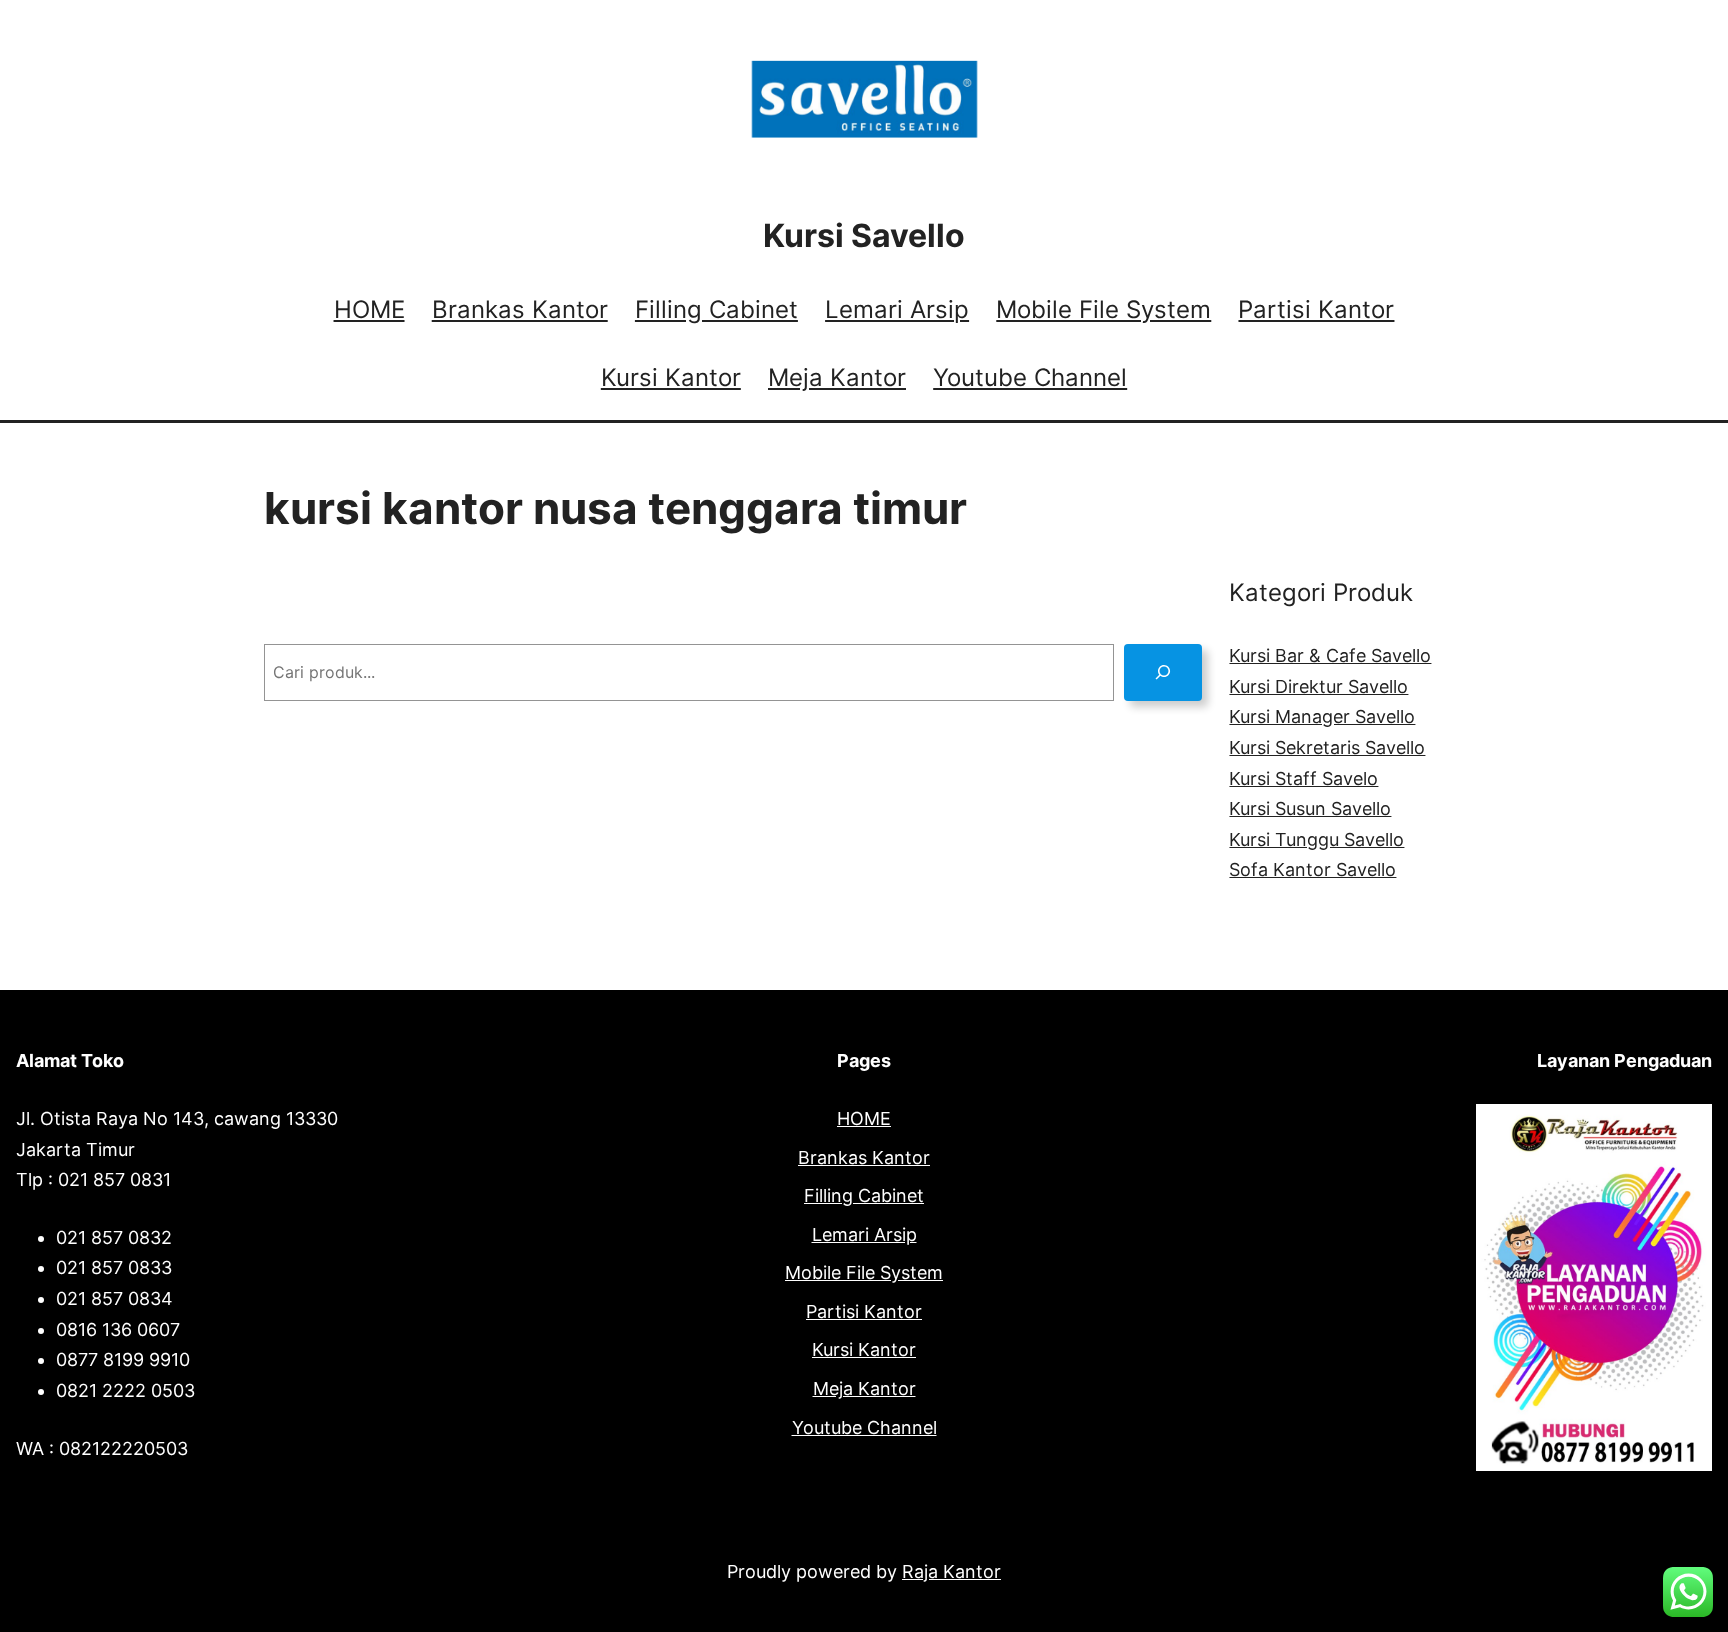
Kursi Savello (864, 235)
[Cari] (1163, 672)
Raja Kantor (951, 1571)
